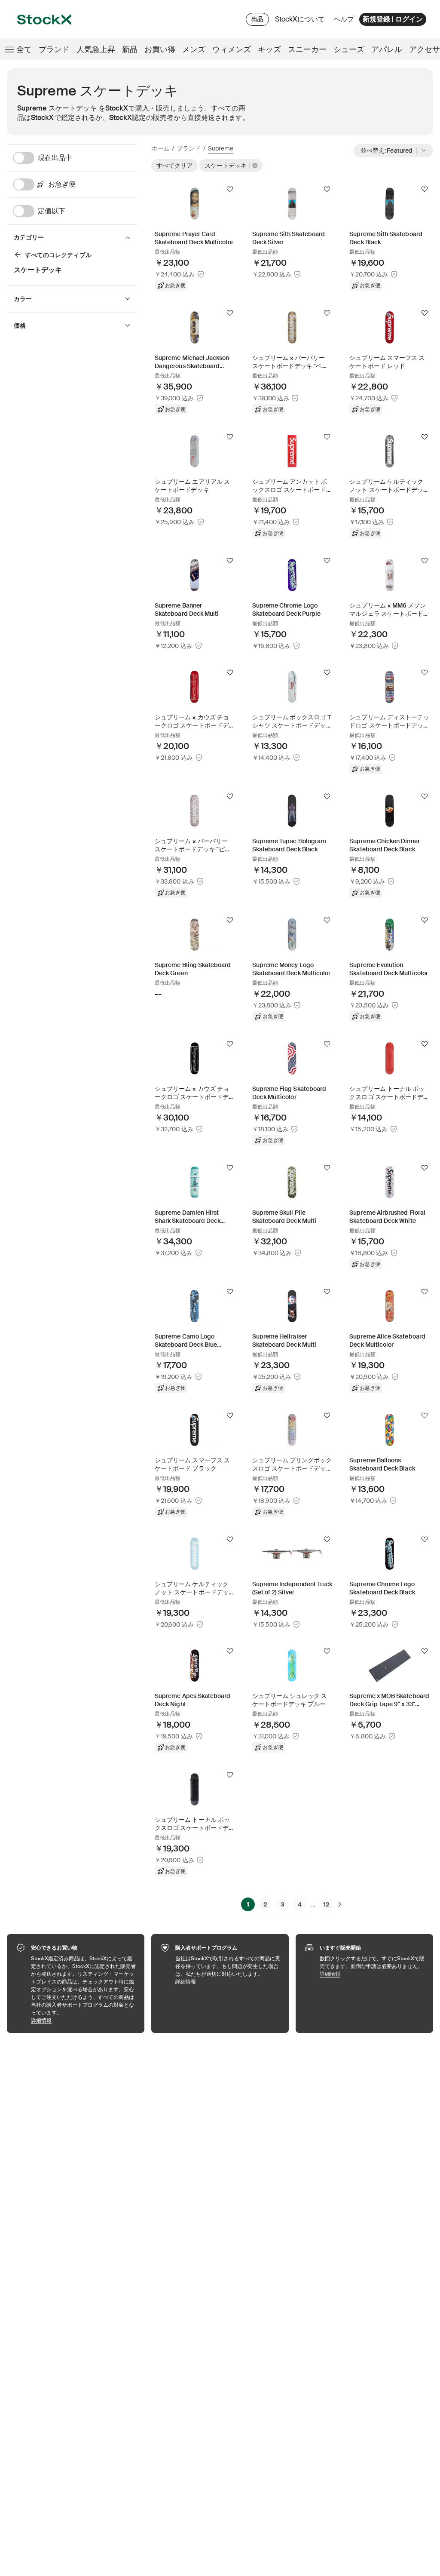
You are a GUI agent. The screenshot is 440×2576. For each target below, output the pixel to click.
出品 (257, 19)
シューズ (349, 49)
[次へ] (340, 1904)
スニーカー (307, 49)
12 (326, 1904)
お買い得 (160, 49)
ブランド (54, 49)
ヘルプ (344, 19)
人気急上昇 (96, 49)
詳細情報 (83, 2020)
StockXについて (301, 21)
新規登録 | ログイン (393, 19)
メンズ (194, 49)
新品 (130, 49)
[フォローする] (230, 189)
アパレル (387, 49)
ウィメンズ (232, 49)
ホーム (160, 148)
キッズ (269, 49)
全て (24, 49)
